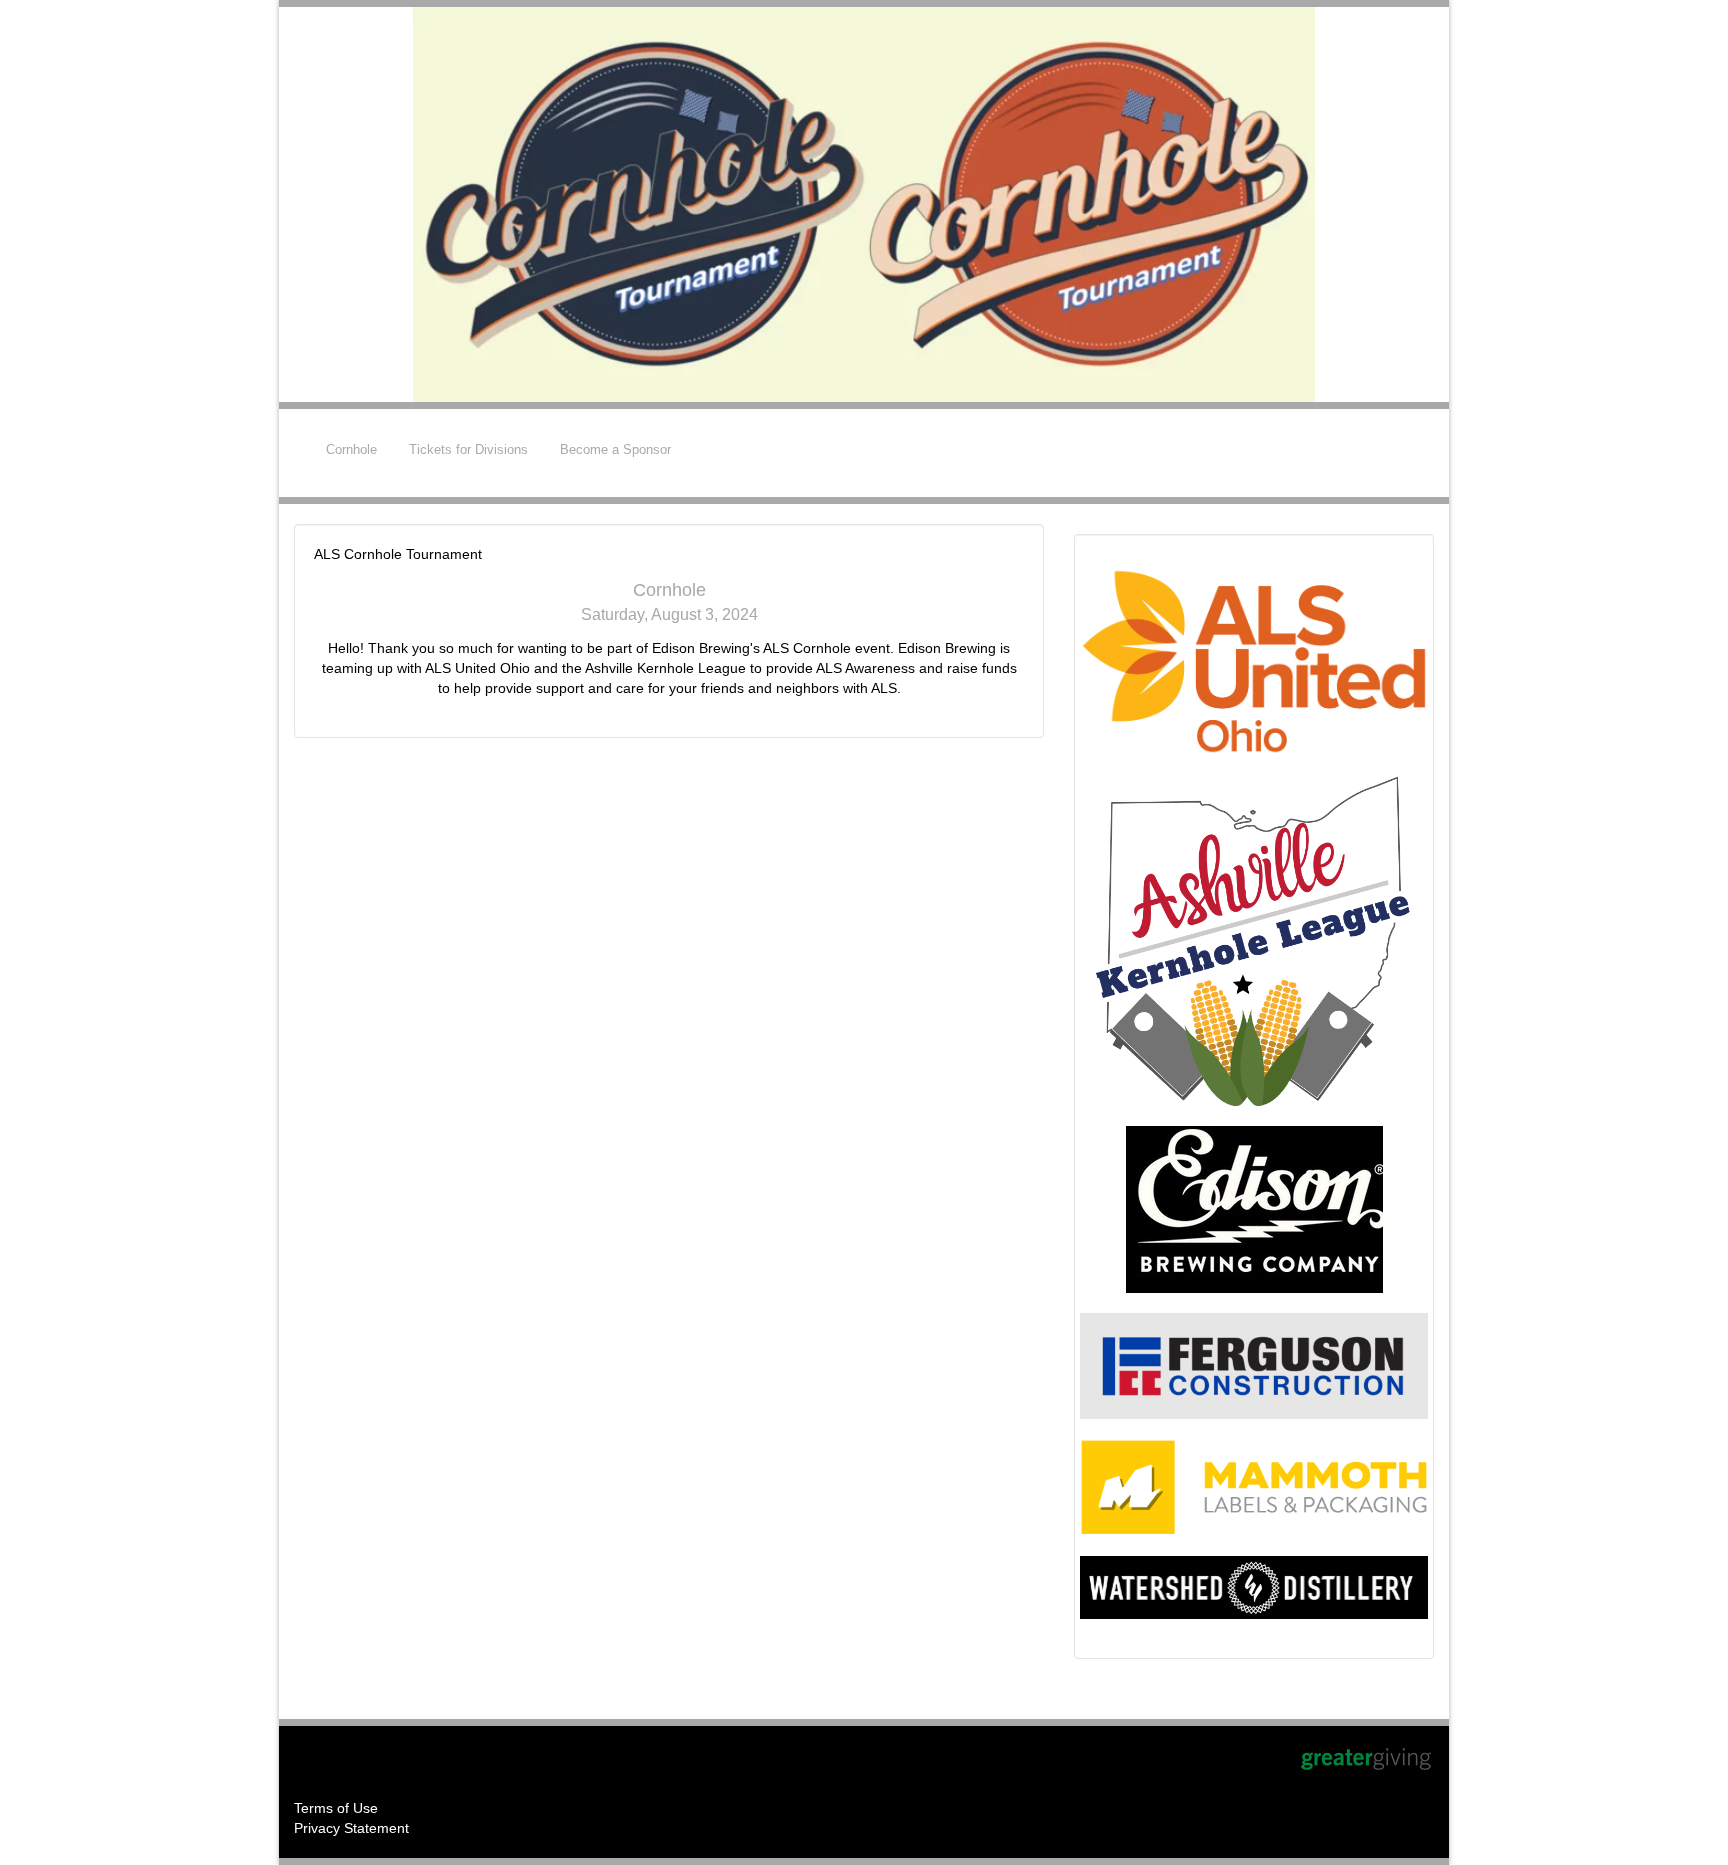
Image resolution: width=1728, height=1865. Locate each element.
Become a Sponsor (615, 449)
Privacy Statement (351, 1828)
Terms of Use (336, 1808)
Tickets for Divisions (468, 449)
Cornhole (351, 449)
